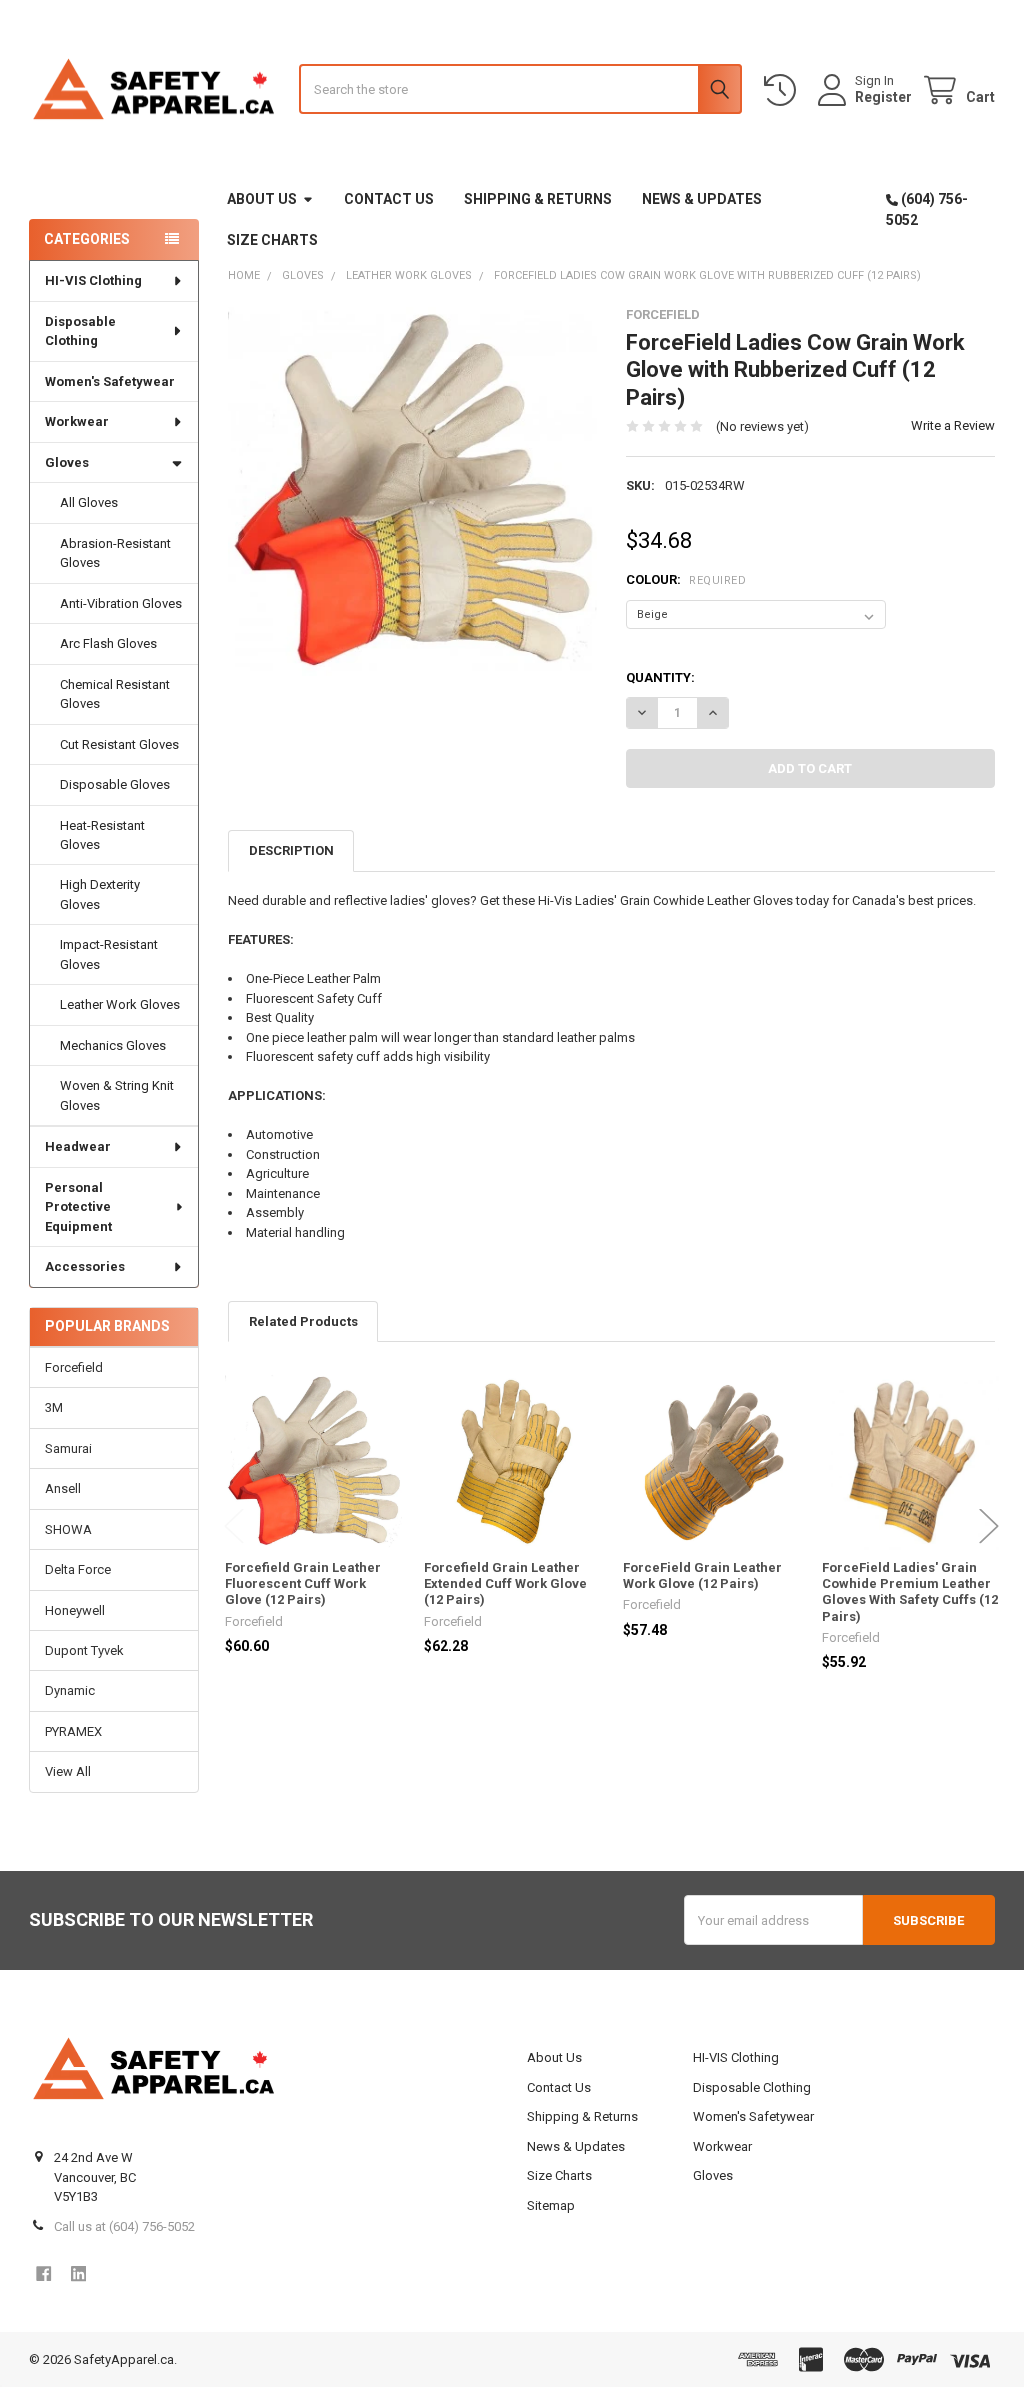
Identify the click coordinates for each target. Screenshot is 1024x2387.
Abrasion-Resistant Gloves (115, 553)
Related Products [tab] (303, 1321)
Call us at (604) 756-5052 (124, 2226)
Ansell (63, 1488)
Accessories (85, 1266)
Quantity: (660, 677)
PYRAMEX (73, 1731)
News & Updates (702, 199)
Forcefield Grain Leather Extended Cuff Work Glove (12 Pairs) (505, 1584)
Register (883, 97)
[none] (412, 491)
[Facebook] (43, 2273)
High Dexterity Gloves (100, 894)
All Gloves (89, 502)
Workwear (77, 421)
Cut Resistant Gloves (119, 744)
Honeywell (75, 1610)
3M (54, 1407)
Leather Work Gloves (120, 1004)
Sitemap (551, 2205)
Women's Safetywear (110, 381)
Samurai (68, 1448)
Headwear (78, 1146)
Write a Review (953, 425)
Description (291, 850)
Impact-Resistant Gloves (109, 954)
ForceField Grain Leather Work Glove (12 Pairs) (702, 1575)
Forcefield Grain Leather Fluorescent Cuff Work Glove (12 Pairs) (303, 1584)
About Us (262, 199)
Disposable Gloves (115, 784)
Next (989, 1525)
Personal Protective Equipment (78, 1207)
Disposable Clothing (80, 331)
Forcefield (74, 1367)
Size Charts (272, 240)
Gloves (67, 462)
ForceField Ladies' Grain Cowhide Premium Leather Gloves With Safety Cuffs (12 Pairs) (910, 1592)
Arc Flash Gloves (108, 643)
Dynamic (70, 1690)
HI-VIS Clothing (93, 280)
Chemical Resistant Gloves (115, 694)
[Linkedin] (78, 2273)
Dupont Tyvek (84, 1650)
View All (68, 1771)
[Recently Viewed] (784, 90)
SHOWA (68, 1529)
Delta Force (78, 1569)
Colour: (686, 579)
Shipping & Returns (538, 199)
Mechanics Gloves (113, 1045)
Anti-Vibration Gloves (121, 603)
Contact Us (389, 199)
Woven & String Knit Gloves (117, 1095)
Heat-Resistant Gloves (102, 835)
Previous (234, 1525)
